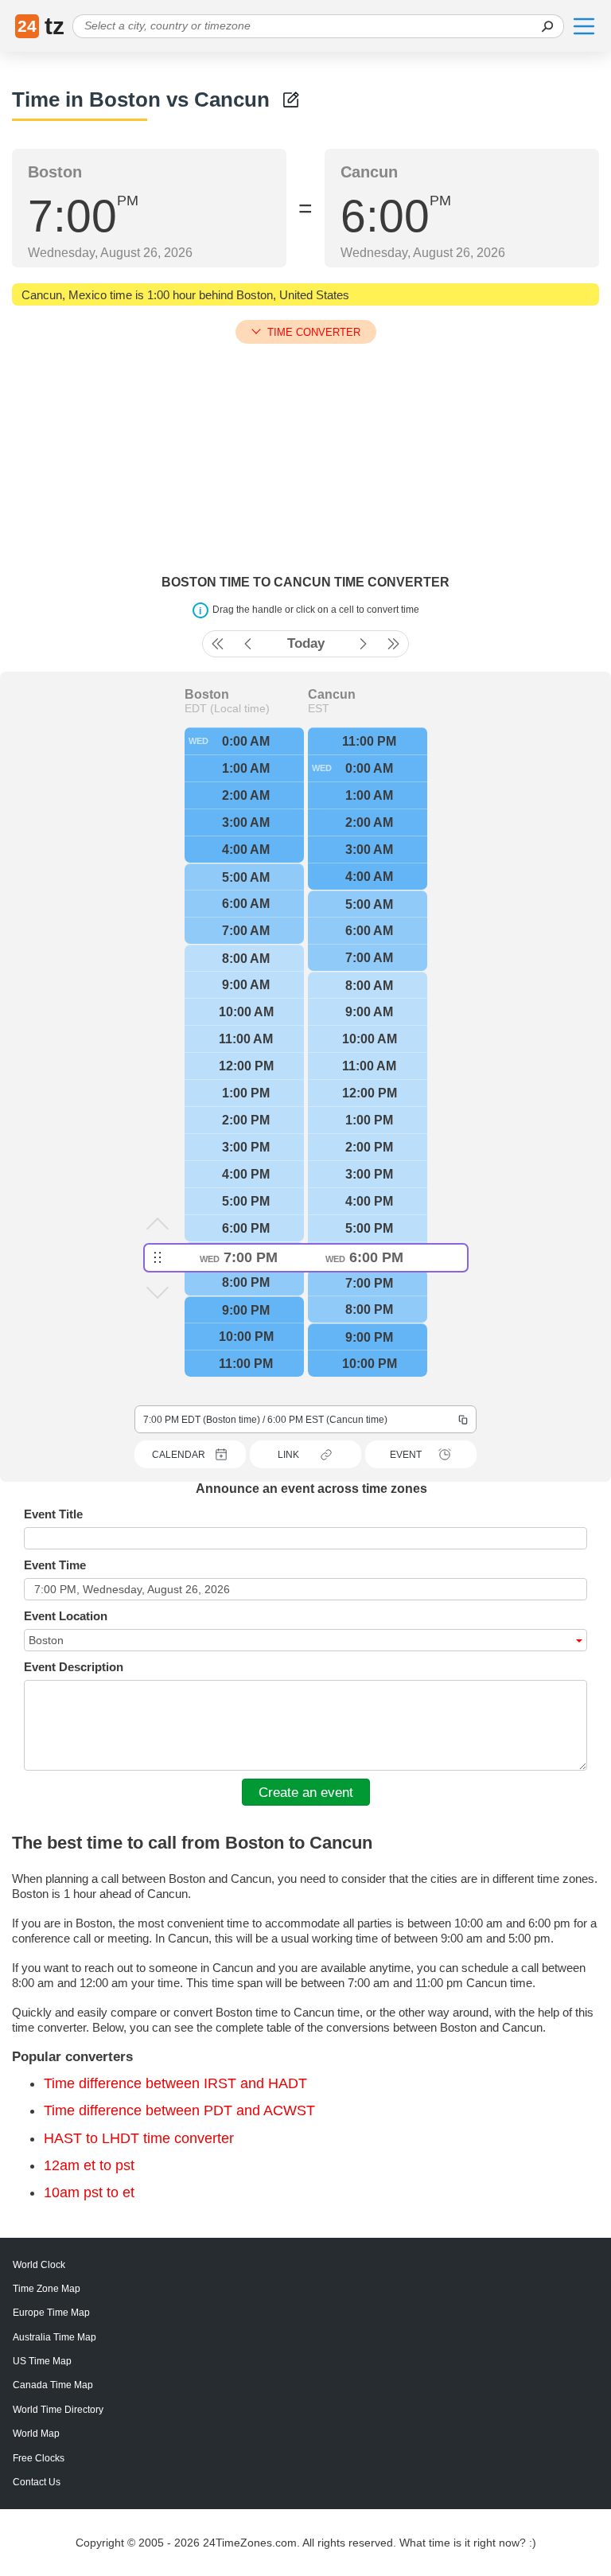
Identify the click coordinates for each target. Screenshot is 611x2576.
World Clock (39, 2265)
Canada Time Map (53, 2385)
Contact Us (37, 2482)
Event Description (74, 1667)
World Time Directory (58, 2410)
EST (319, 708)
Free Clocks (39, 2458)
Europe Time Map (51, 2313)
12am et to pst (89, 2165)
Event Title (53, 1514)
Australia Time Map (54, 2337)
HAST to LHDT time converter (139, 2138)
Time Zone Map (47, 2289)
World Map (36, 2434)
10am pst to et (89, 2192)
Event (406, 1455)
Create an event (306, 1792)
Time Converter (314, 332)
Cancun (332, 695)
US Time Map (42, 2361)
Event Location (66, 1616)
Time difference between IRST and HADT (175, 2083)
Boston (207, 695)
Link (288, 1455)
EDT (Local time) (227, 708)
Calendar (179, 1455)
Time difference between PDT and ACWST (179, 2110)
